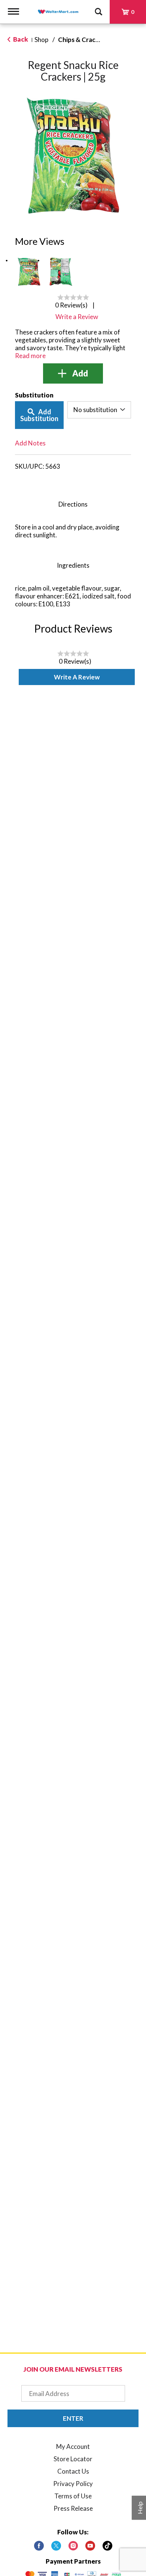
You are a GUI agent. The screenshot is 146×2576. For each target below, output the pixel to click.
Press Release (73, 2508)
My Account (73, 2446)
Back (20, 39)
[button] (29, 272)
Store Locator (73, 2459)
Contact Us (73, 2471)
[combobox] (99, 410)
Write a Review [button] (77, 317)
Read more (30, 356)
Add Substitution (39, 415)
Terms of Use (73, 2496)
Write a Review (77, 677)
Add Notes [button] (30, 443)
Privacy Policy (73, 2484)
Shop (41, 40)
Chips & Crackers (83, 40)
